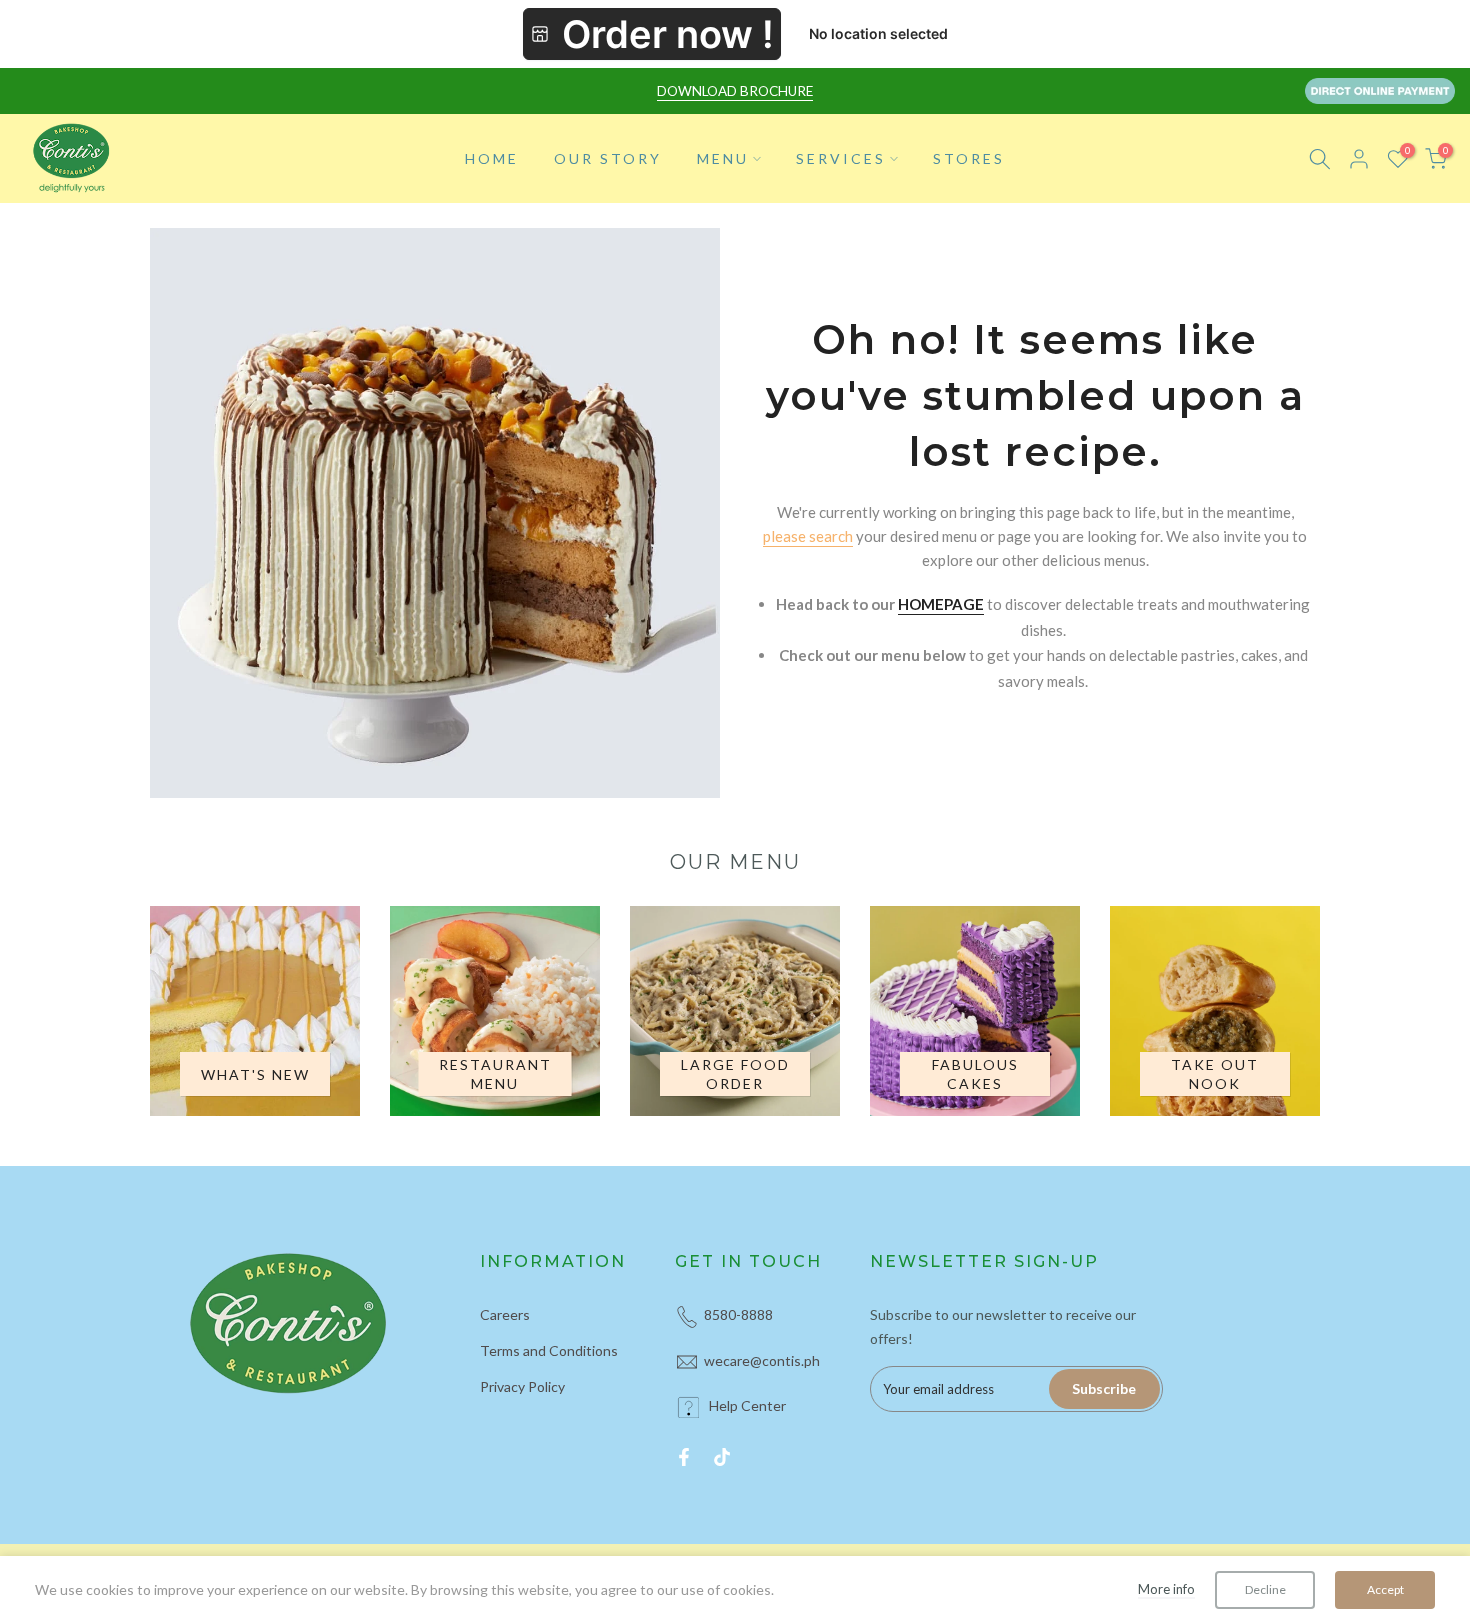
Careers (505, 1314)
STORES (969, 158)
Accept (1385, 1589)
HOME (492, 158)
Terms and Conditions (549, 1350)
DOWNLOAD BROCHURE (735, 91)
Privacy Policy (522, 1386)
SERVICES (841, 158)
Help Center (747, 1405)
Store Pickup (652, 34)
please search (808, 536)
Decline (1265, 1589)
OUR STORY (608, 158)
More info (1166, 1589)
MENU (723, 158)
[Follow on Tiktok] (722, 1457)
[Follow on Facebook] (684, 1457)
